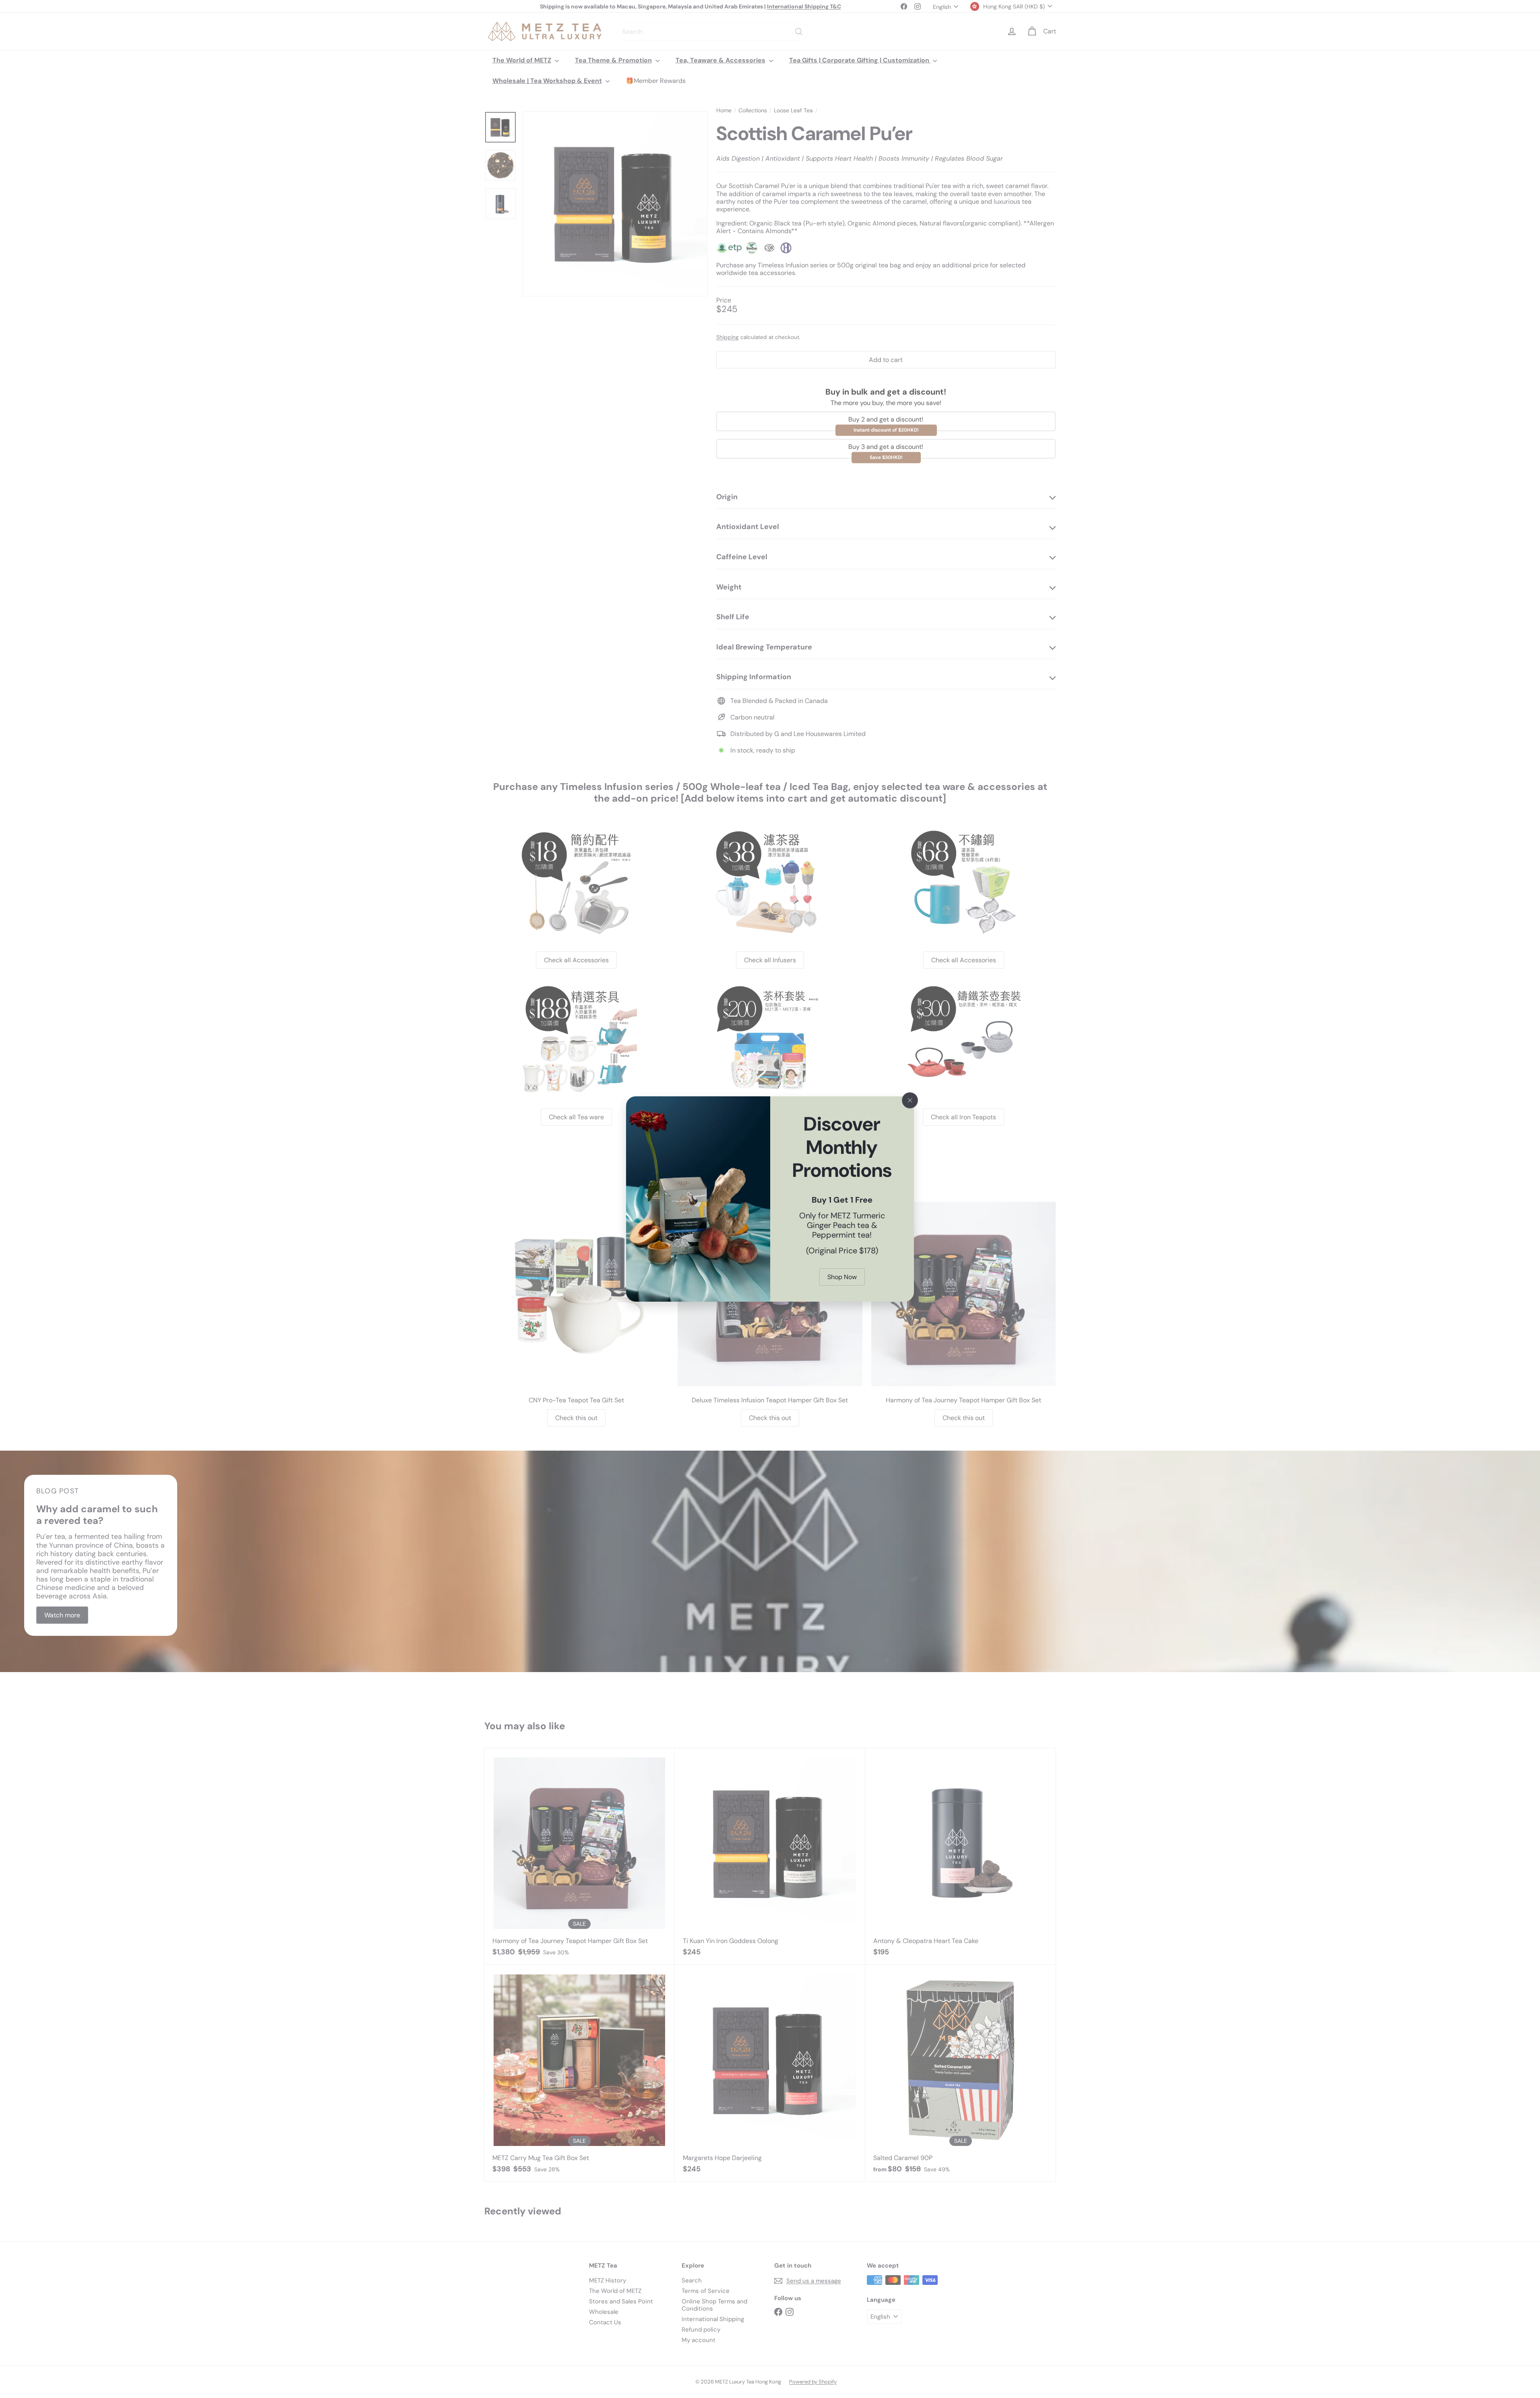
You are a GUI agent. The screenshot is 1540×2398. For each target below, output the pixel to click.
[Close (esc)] (910, 1100)
